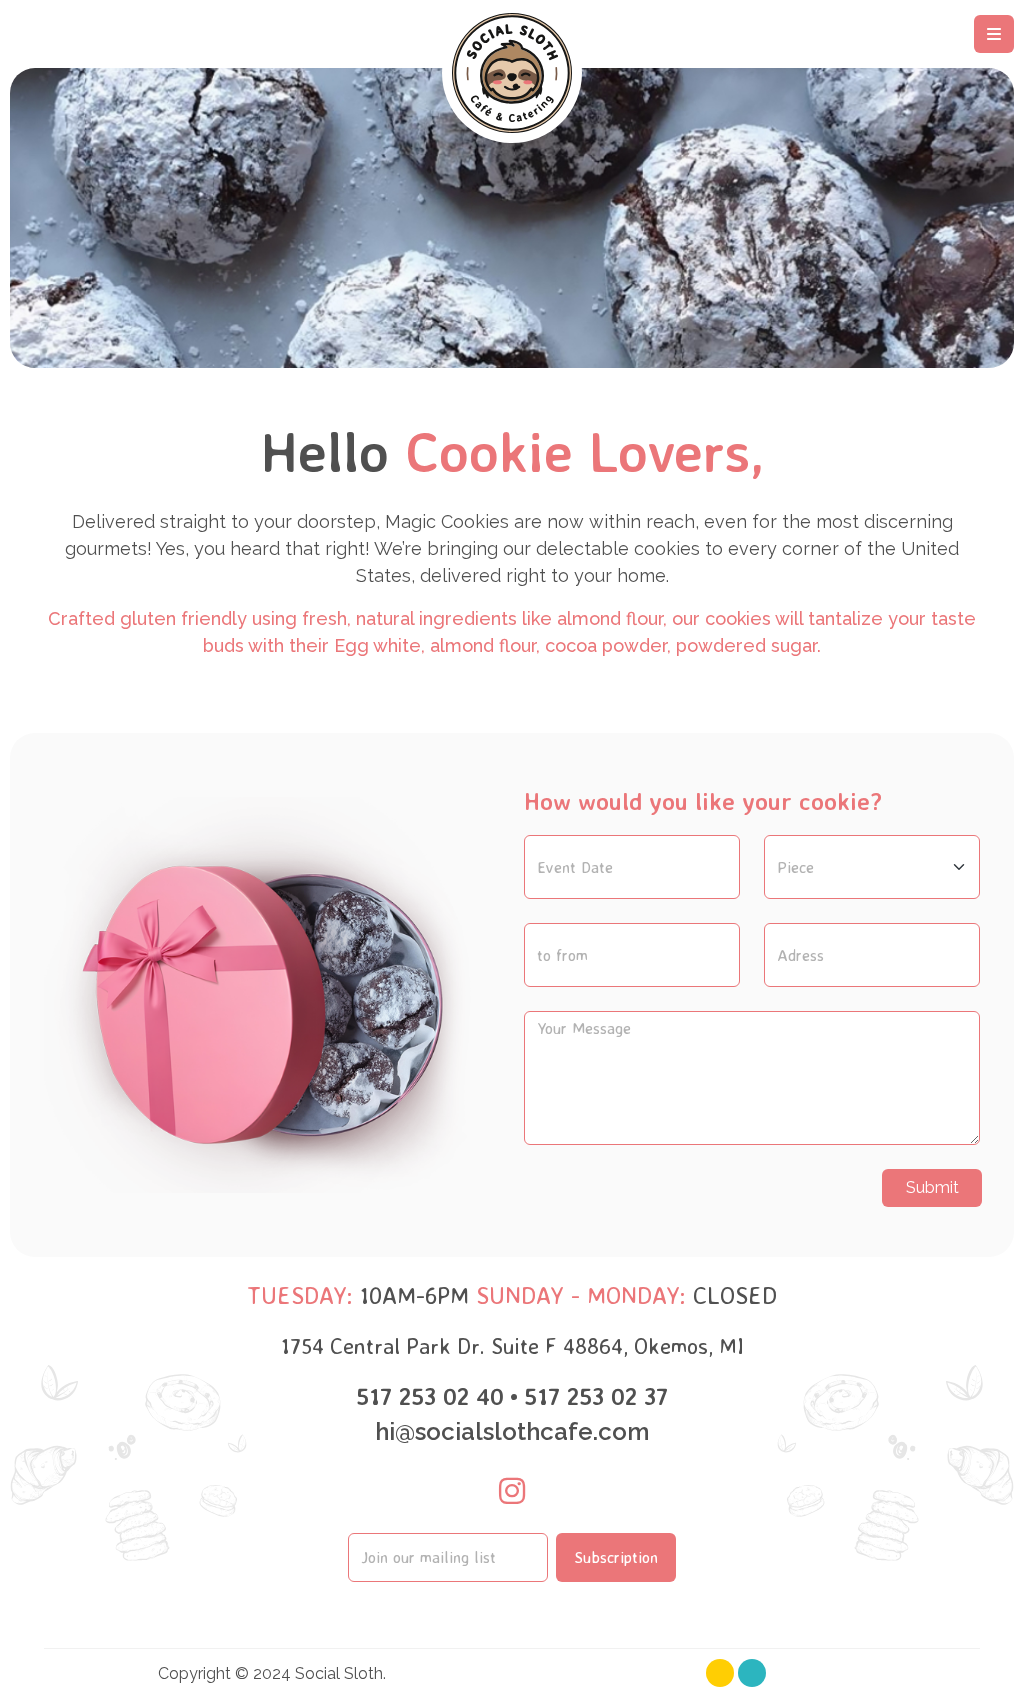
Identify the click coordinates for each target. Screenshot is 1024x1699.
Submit (932, 1187)
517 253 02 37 (596, 1396)
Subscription (616, 1557)
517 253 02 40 (430, 1396)
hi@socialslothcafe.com (512, 1431)
